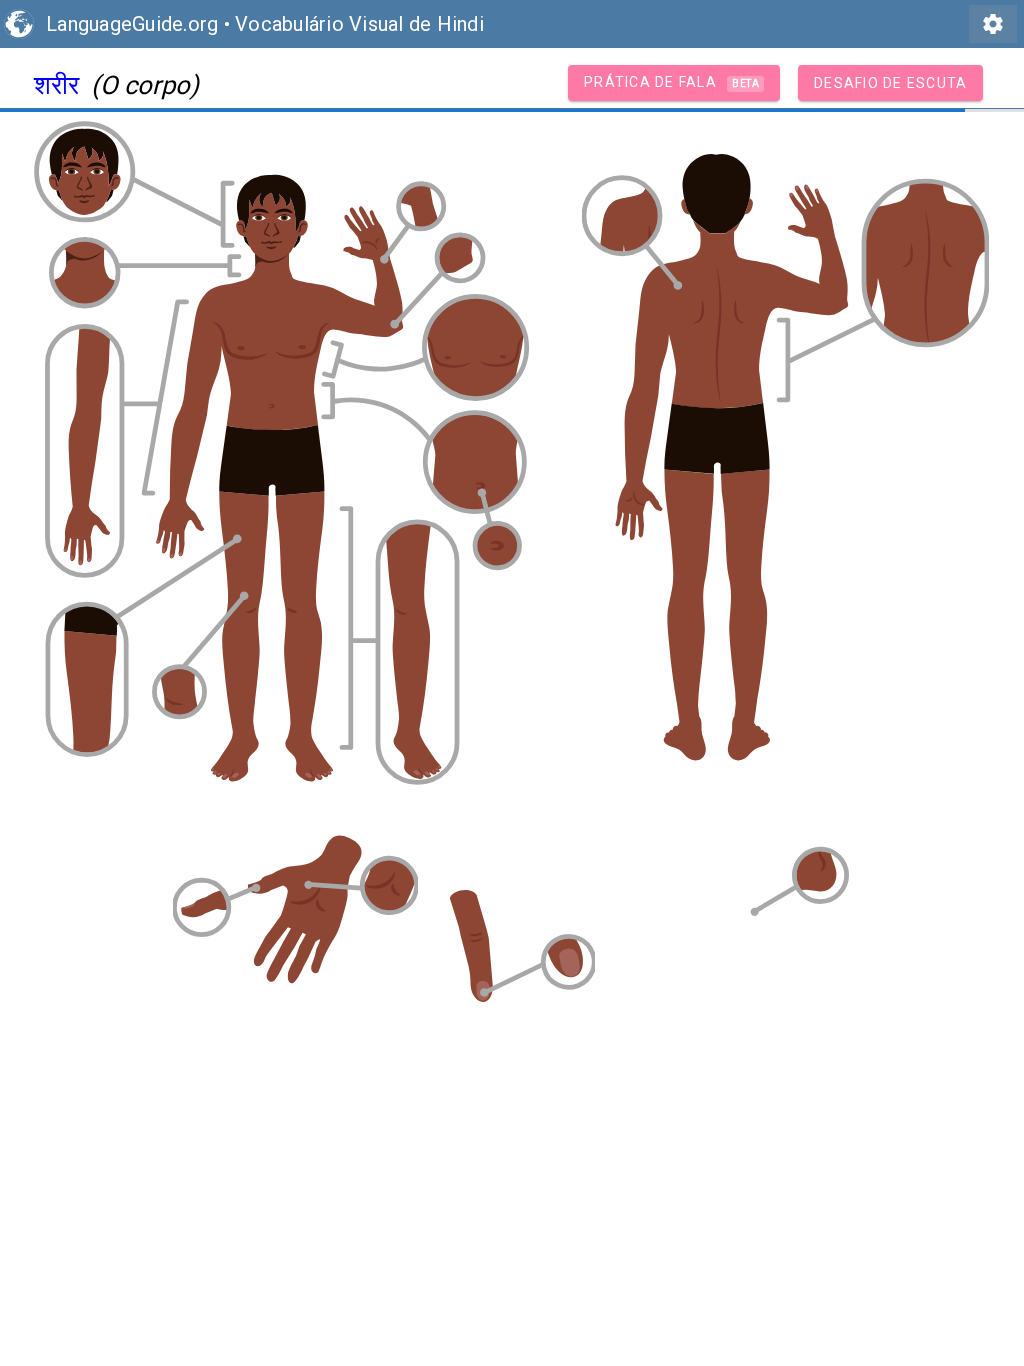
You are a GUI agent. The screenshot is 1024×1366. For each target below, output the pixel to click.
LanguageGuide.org (132, 24)
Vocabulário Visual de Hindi (359, 24)
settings (993, 24)
